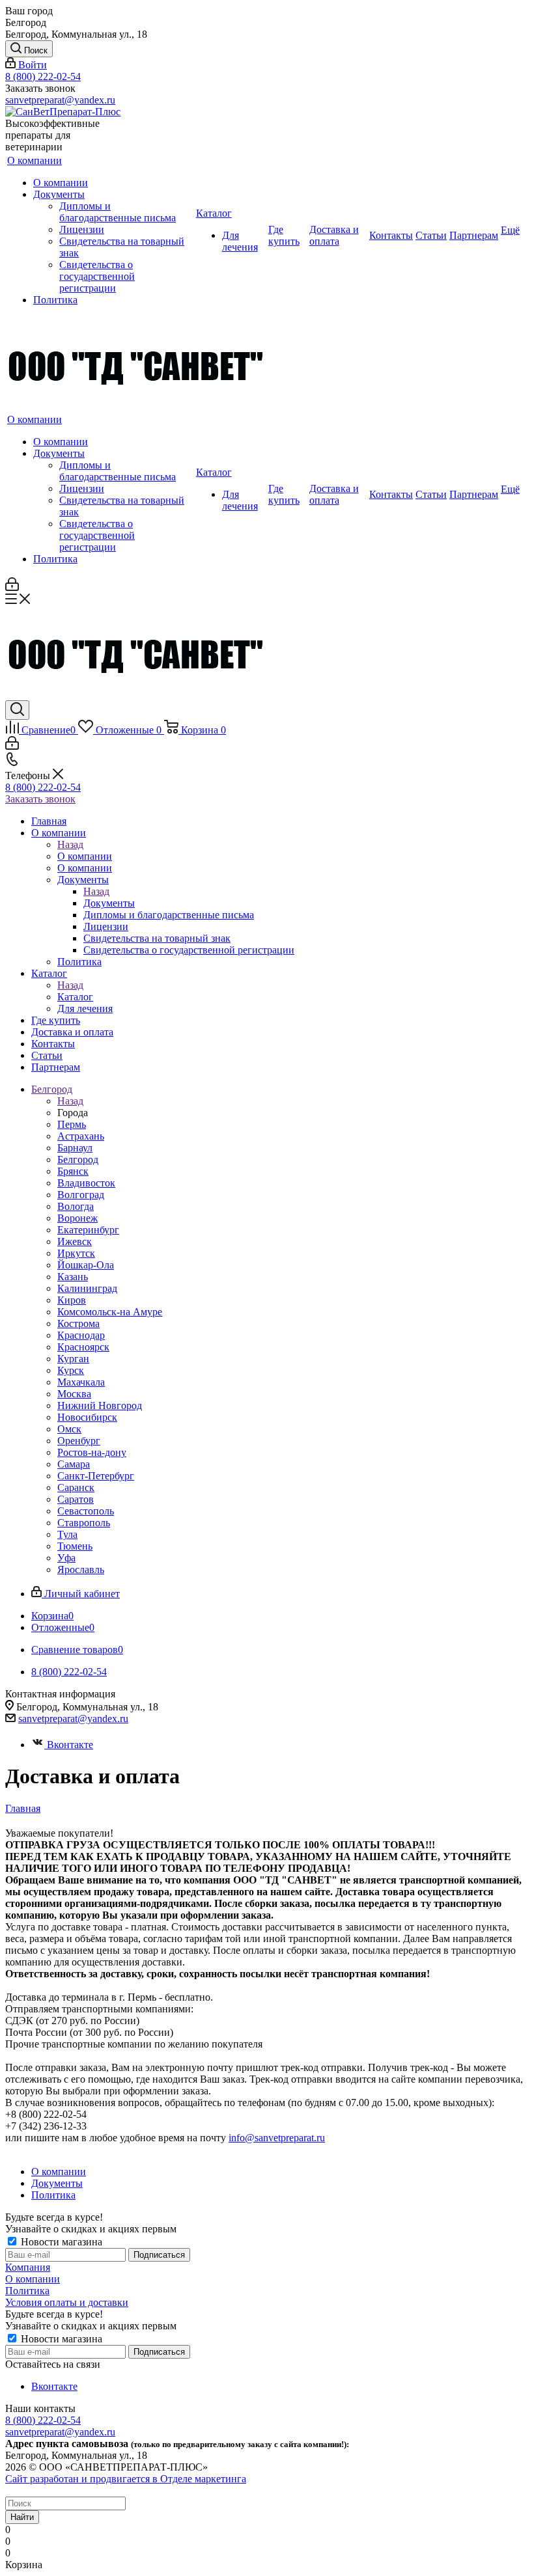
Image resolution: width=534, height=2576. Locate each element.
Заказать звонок (40, 799)
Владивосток (86, 1183)
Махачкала (81, 1382)
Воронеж (77, 1218)
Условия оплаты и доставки (67, 2302)
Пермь (72, 1124)
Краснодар (81, 1335)
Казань (73, 1277)
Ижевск (75, 1241)
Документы (109, 903)
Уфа (66, 1558)
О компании (85, 856)
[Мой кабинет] (12, 587)
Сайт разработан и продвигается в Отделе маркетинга (126, 2479)
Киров (72, 1300)
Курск (71, 1370)
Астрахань (81, 1136)
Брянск (73, 1171)
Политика (27, 2291)
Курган (73, 1359)
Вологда (76, 1206)
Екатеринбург (88, 1230)
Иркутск (76, 1253)
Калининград (87, 1288)
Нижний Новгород (100, 1405)
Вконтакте (70, 1745)
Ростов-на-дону (92, 1452)
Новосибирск (87, 1417)
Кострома (78, 1323)
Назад (70, 844)
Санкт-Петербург (96, 1476)
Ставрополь (84, 1523)
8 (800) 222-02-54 (43, 76)
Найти (22, 2517)
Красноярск (83, 1347)
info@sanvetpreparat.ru (277, 2138)
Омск (69, 1429)
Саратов (76, 1499)
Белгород (78, 1159)
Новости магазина (60, 2242)
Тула (67, 1534)
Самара (74, 1464)
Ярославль (81, 1569)
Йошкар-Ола (86, 1265)
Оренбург (79, 1441)
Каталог (75, 997)
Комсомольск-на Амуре (110, 1312)
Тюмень (75, 1546)
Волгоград (81, 1195)
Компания (28, 2267)
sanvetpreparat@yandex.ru (60, 100)
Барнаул (75, 1148)
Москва (74, 1394)
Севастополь (86, 1511)
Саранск (76, 1487)
